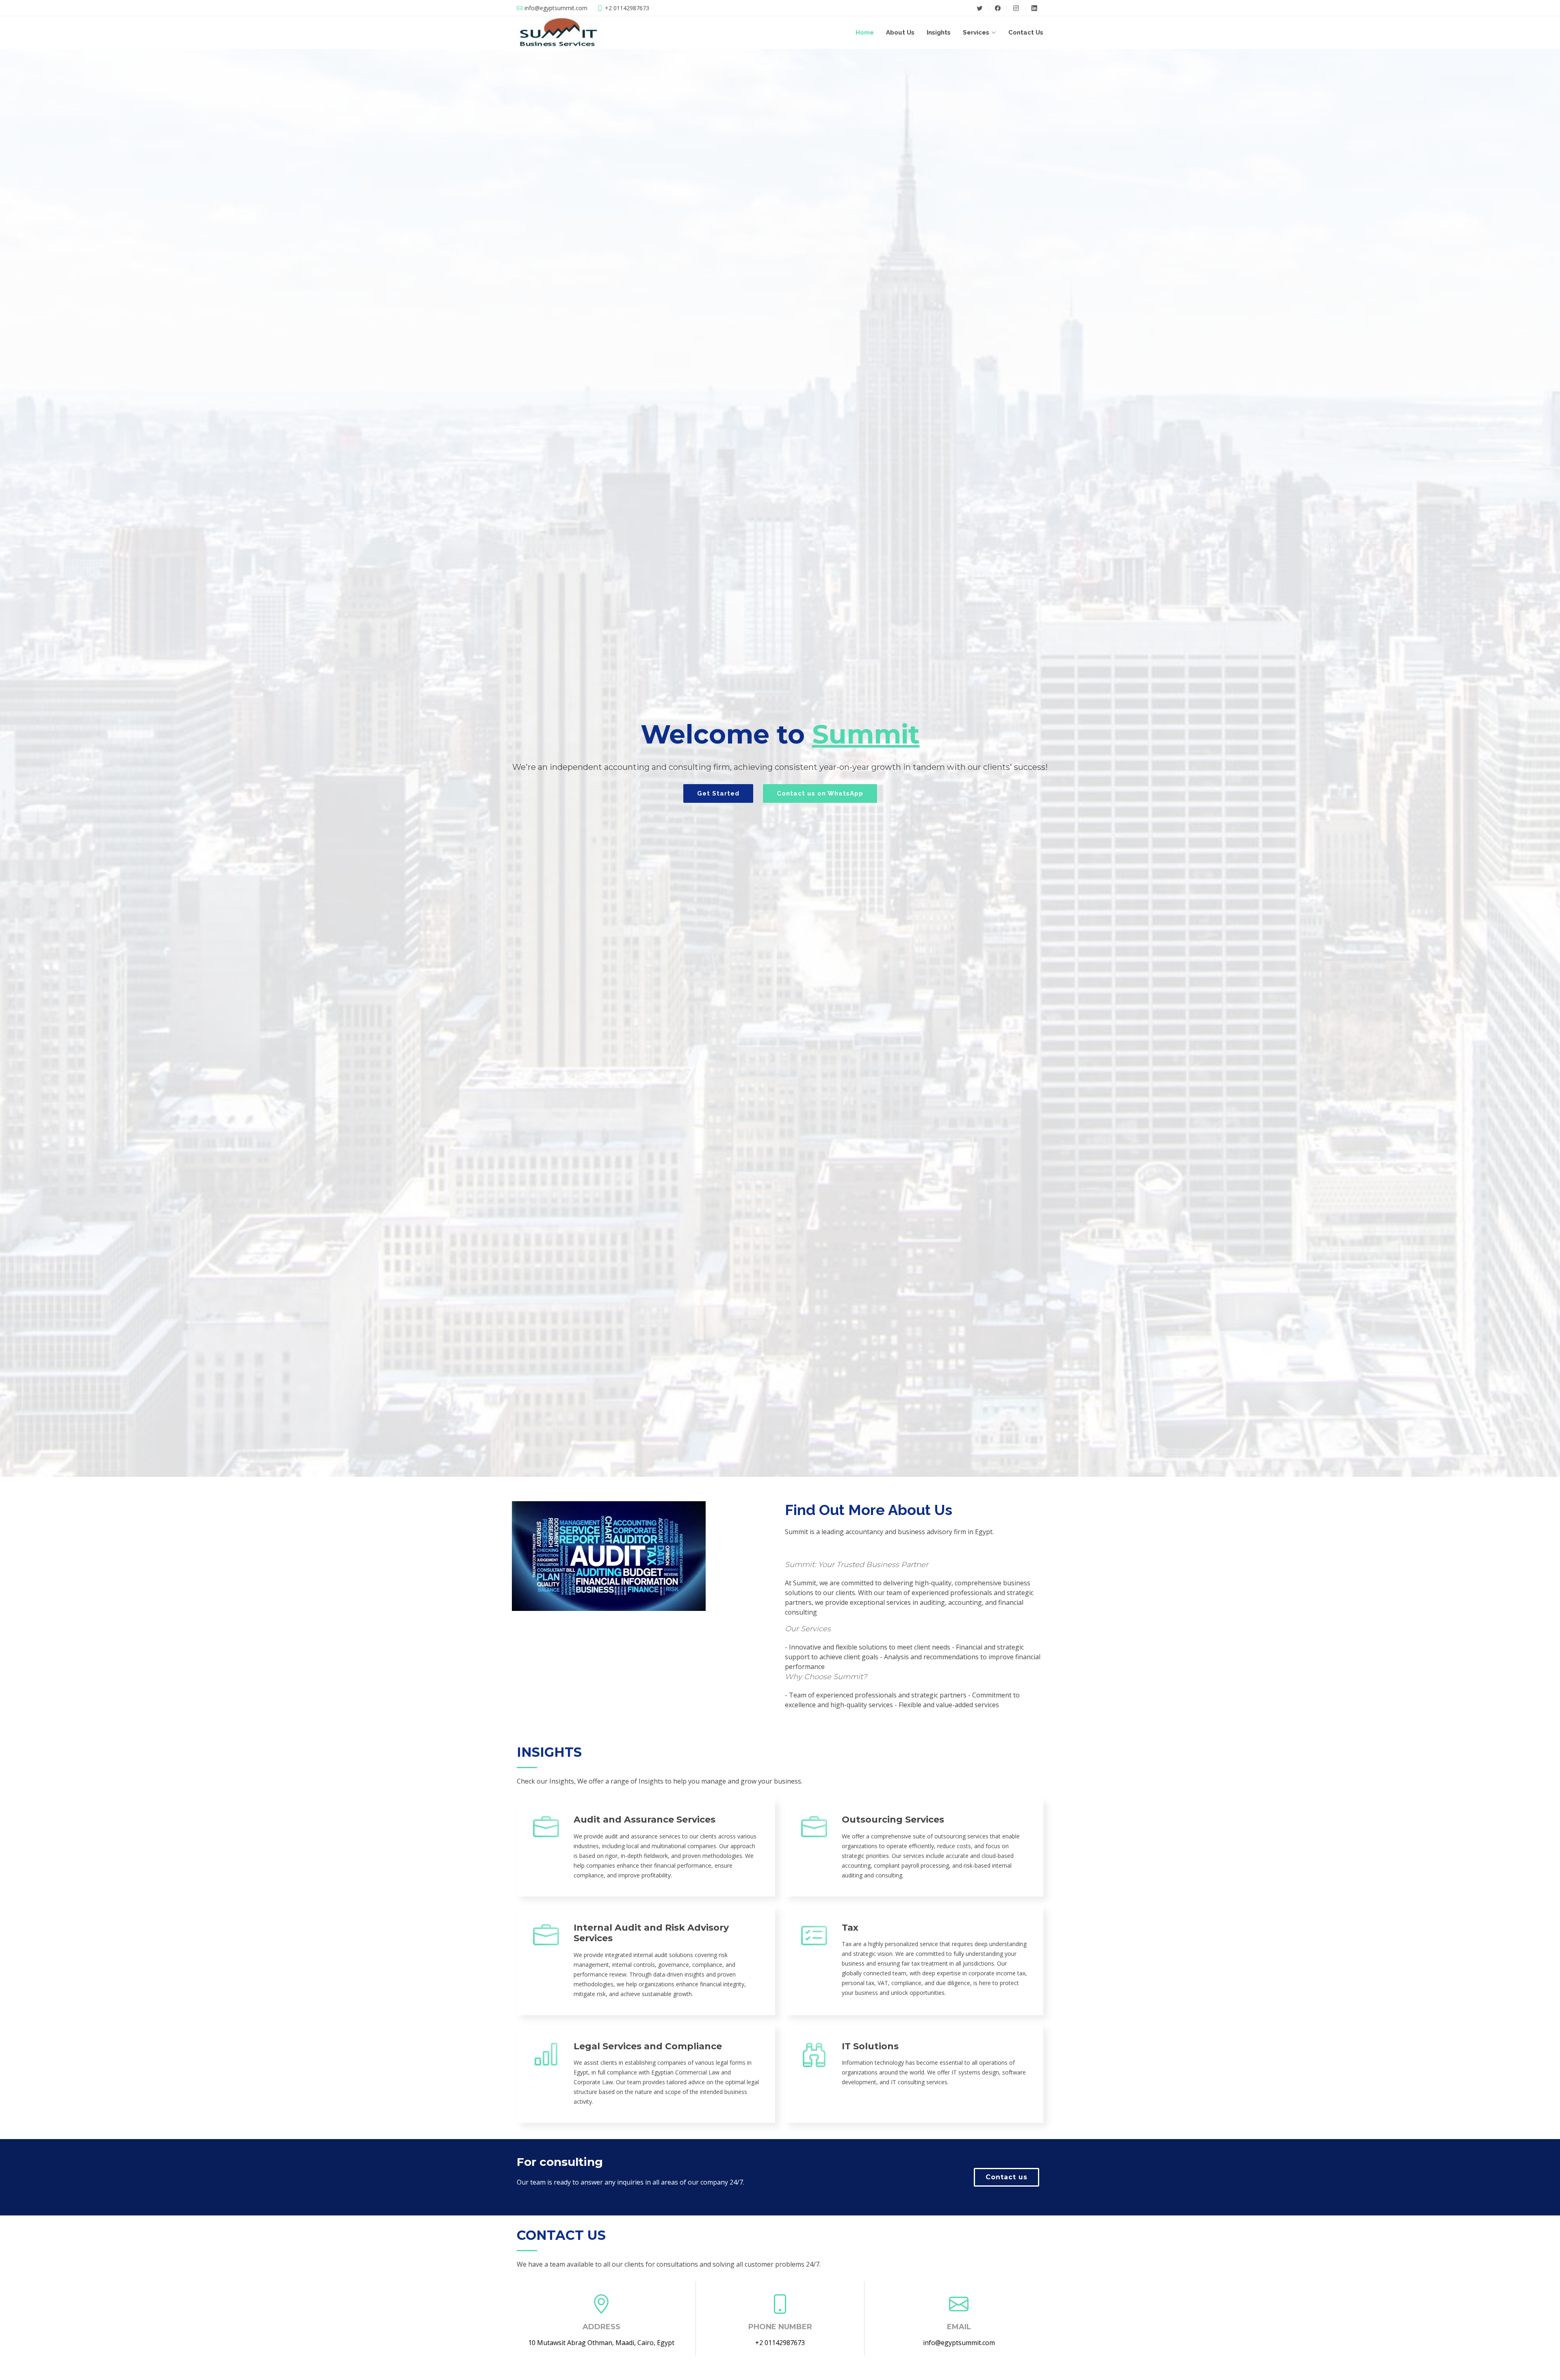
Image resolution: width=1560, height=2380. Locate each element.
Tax (850, 1928)
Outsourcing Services (893, 1820)
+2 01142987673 (780, 2343)
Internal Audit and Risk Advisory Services (651, 1933)
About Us (900, 33)
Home (865, 33)
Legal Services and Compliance (648, 2046)
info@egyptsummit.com (959, 2343)
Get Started (718, 793)
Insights (939, 33)
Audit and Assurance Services (645, 1820)
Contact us (1006, 2177)
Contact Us (1026, 33)
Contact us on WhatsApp (820, 793)
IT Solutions (870, 2046)
